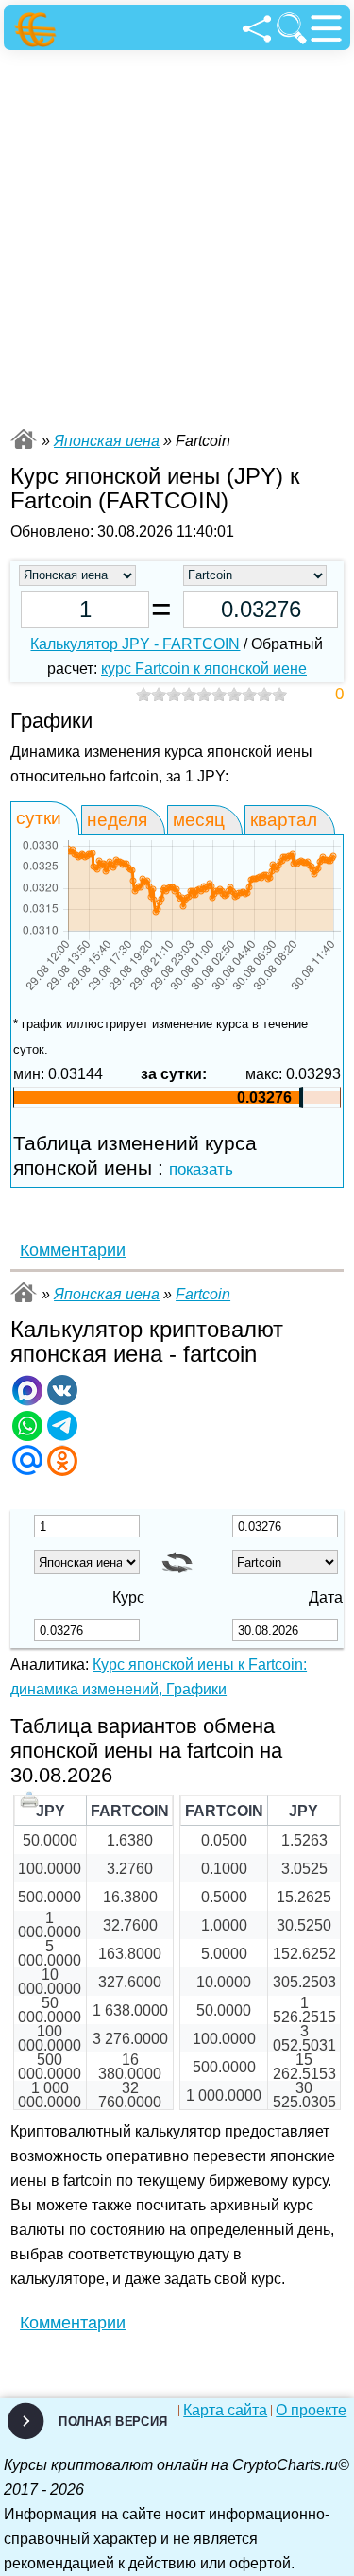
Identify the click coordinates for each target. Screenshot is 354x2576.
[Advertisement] (177, 237)
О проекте (311, 2411)
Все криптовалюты (24, 439)
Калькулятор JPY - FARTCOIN (135, 644)
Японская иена (107, 441)
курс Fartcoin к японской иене (204, 669)
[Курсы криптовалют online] (38, 30)
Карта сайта (225, 2411)
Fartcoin (203, 1294)
